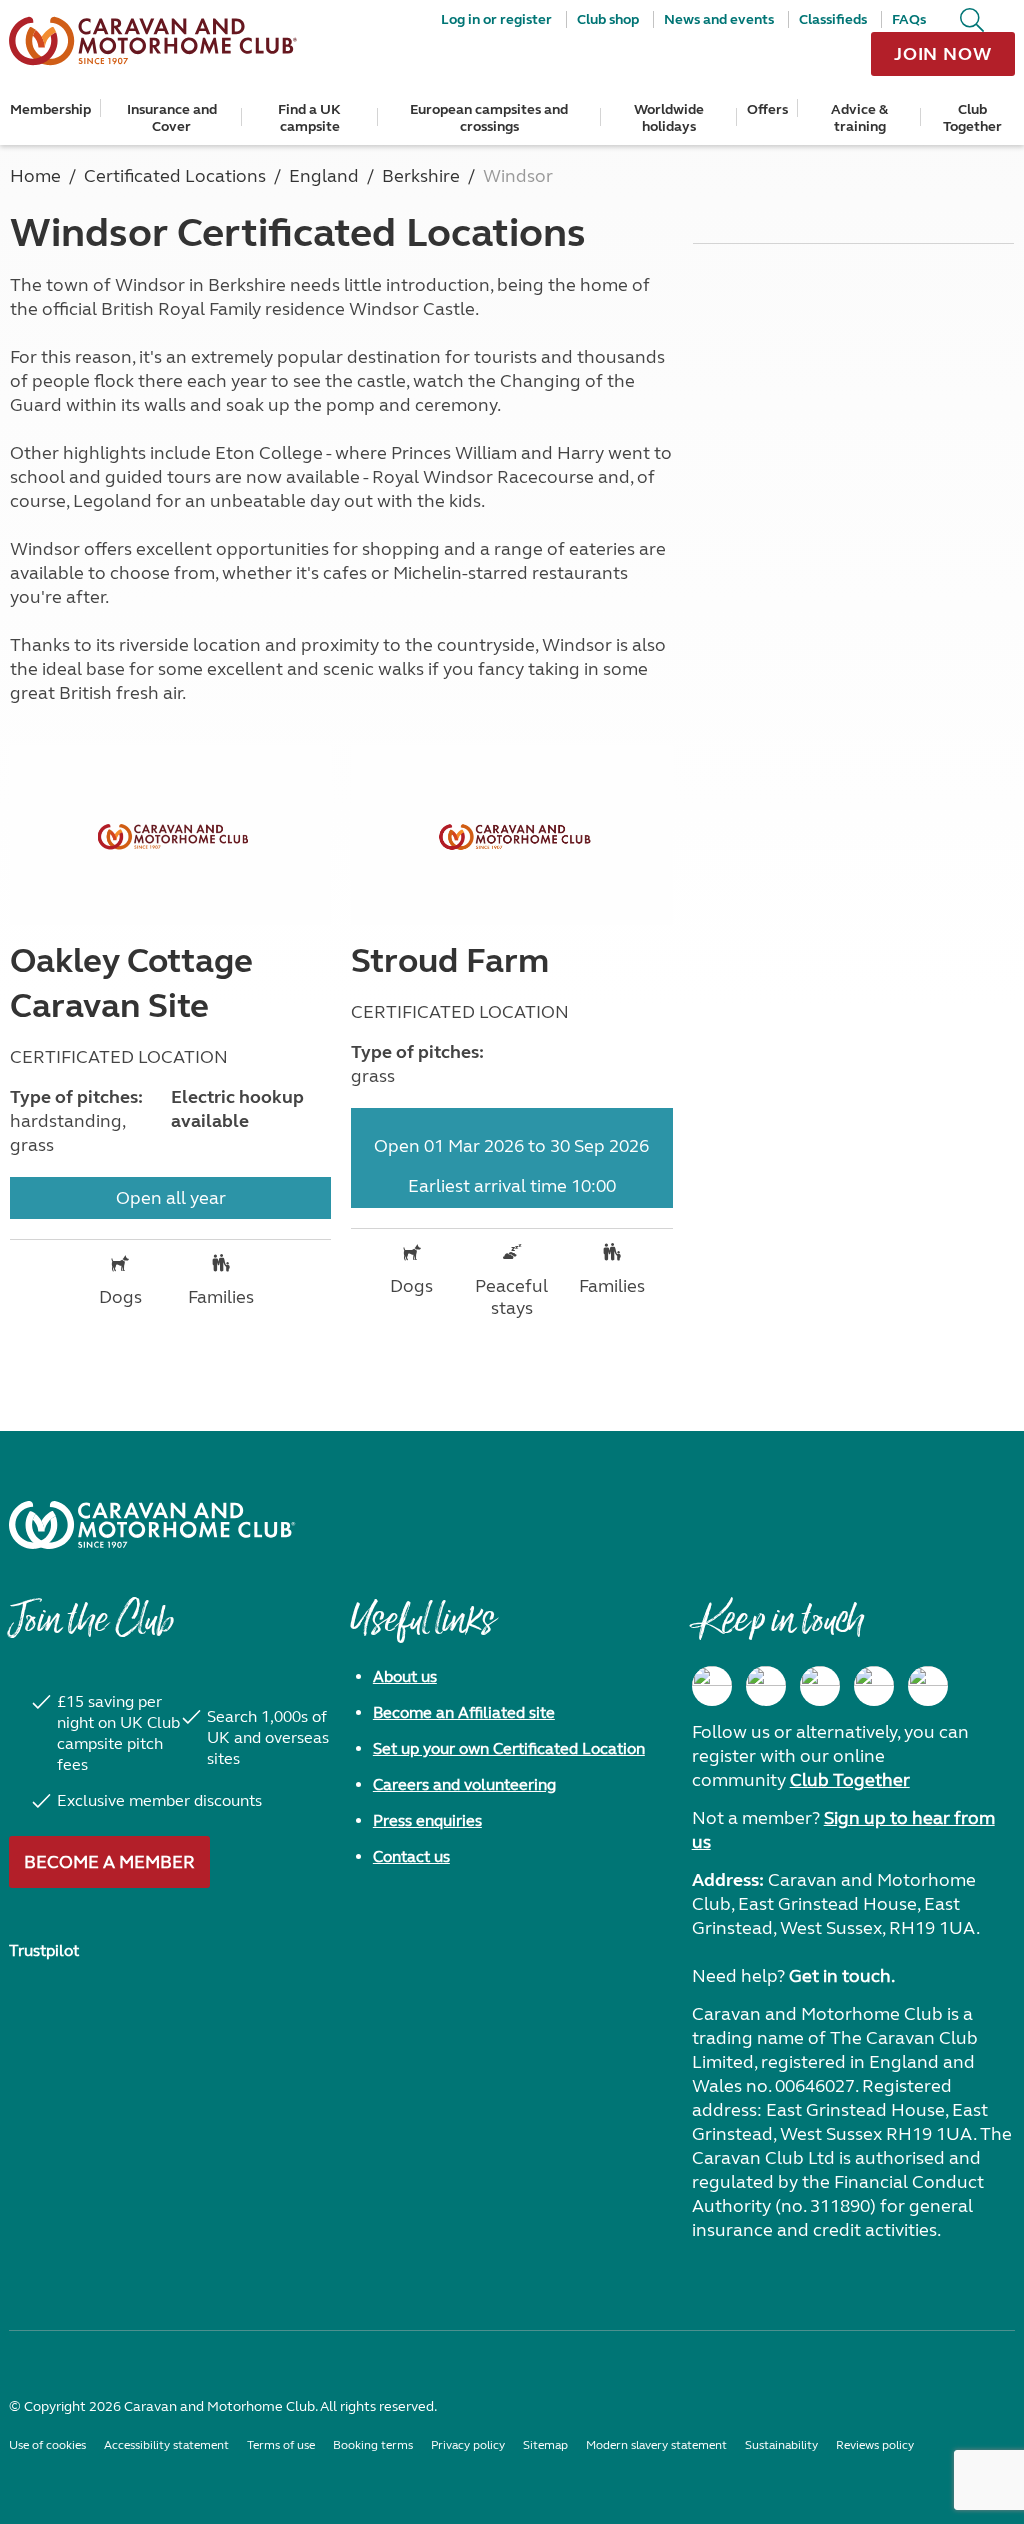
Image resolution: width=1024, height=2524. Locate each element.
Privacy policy (468, 2445)
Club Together (972, 118)
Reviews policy (875, 2445)
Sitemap (545, 2445)
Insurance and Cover (172, 118)
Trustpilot (44, 1950)
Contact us (411, 1856)
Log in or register (496, 19)
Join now (943, 54)
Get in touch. (842, 1976)
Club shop (608, 19)
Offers (767, 109)
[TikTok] (928, 1686)
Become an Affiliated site (464, 1712)
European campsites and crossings (489, 118)
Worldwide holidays (669, 118)
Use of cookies (47, 2445)
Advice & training (859, 118)
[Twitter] (820, 1686)
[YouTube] (874, 1686)
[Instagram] (766, 1686)
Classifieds (833, 19)
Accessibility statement (166, 2445)
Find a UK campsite (309, 118)
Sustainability (781, 2445)
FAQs (909, 19)
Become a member (109, 1862)
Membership (50, 109)
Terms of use (281, 2445)
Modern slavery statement (656, 2445)
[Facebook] (712, 1686)
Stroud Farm (450, 961)
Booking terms (373, 2445)
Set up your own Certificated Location (509, 1748)
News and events (719, 19)
